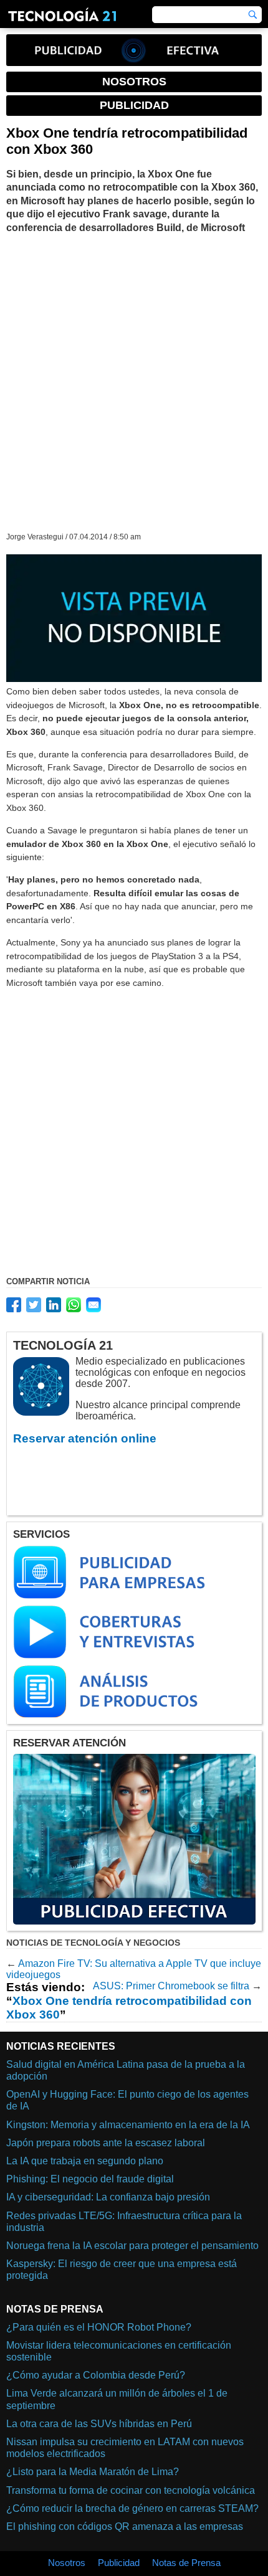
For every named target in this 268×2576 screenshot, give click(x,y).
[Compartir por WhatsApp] (74, 1305)
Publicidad (119, 2563)
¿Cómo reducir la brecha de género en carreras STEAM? (132, 2508)
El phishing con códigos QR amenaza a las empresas (125, 2526)
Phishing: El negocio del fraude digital (90, 2179)
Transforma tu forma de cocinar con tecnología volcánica (131, 2490)
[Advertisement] (134, 382)
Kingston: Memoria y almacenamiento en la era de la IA (128, 2125)
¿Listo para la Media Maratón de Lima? (93, 2472)
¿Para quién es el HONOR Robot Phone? (99, 2327)
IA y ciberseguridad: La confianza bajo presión (108, 2197)
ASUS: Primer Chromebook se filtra (171, 1986)
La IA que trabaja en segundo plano (85, 2161)
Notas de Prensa (186, 2563)
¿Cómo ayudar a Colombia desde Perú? (96, 2375)
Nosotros (67, 2563)
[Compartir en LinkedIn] (54, 1305)
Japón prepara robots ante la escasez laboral (106, 2143)
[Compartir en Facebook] (14, 1305)
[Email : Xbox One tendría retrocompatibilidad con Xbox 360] (93, 1305)
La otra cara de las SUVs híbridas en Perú (99, 2424)
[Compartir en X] (34, 1305)
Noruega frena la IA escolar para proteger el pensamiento (132, 2246)
